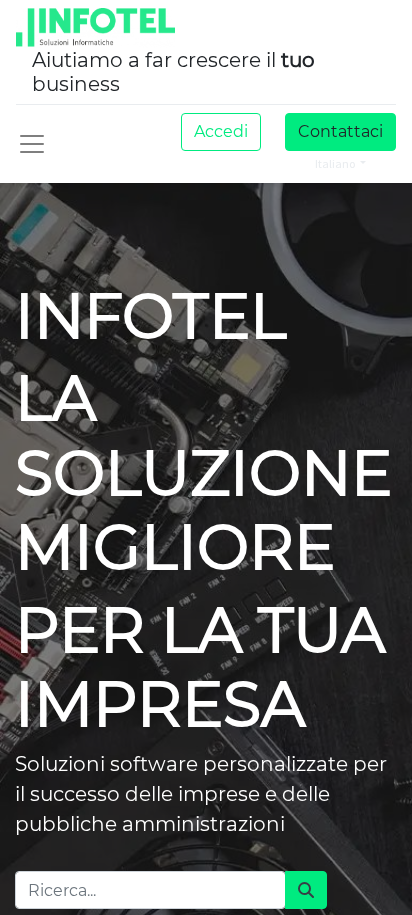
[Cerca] (306, 890)
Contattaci (340, 131)
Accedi (221, 131)
